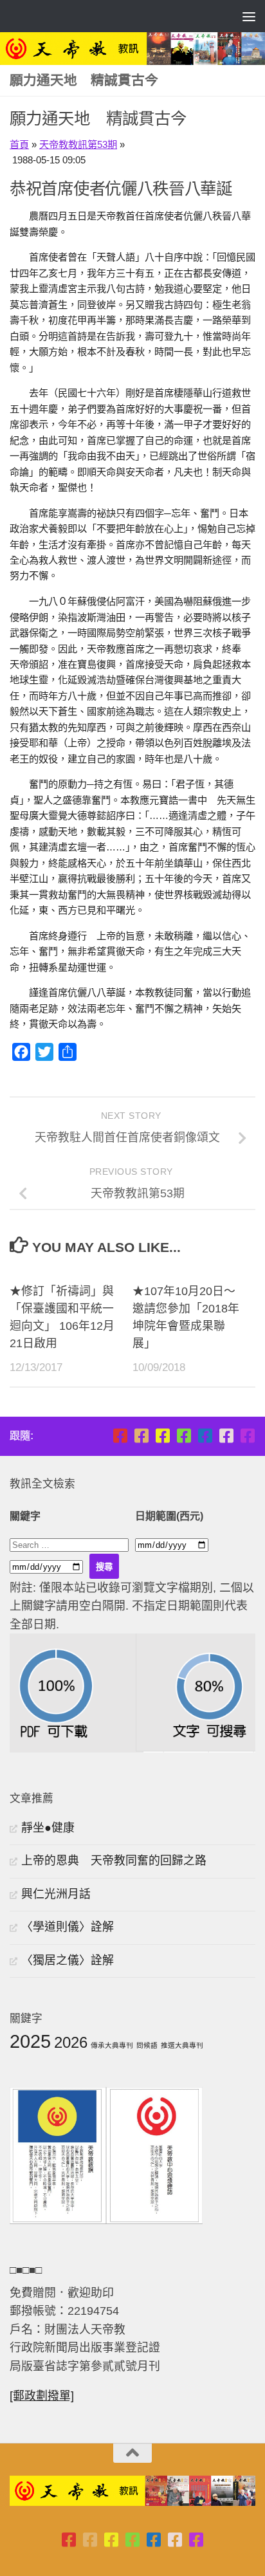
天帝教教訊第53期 (78, 144)
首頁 (19, 144)
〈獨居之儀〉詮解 (68, 1960)
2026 (71, 2042)
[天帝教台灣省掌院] (141, 1436)
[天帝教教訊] (205, 1436)
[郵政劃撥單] (42, 2396)
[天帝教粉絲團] (247, 1436)
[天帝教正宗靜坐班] (226, 1436)
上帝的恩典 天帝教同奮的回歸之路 (114, 1861)
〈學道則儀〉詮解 (68, 1927)
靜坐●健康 (48, 1828)
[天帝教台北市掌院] (120, 1436)
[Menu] (249, 16)
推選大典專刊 (182, 2045)
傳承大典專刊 (112, 2045)
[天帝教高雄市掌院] (162, 1436)
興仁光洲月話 (56, 1894)
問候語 (147, 2045)
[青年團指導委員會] (184, 1436)
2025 (30, 2041)
